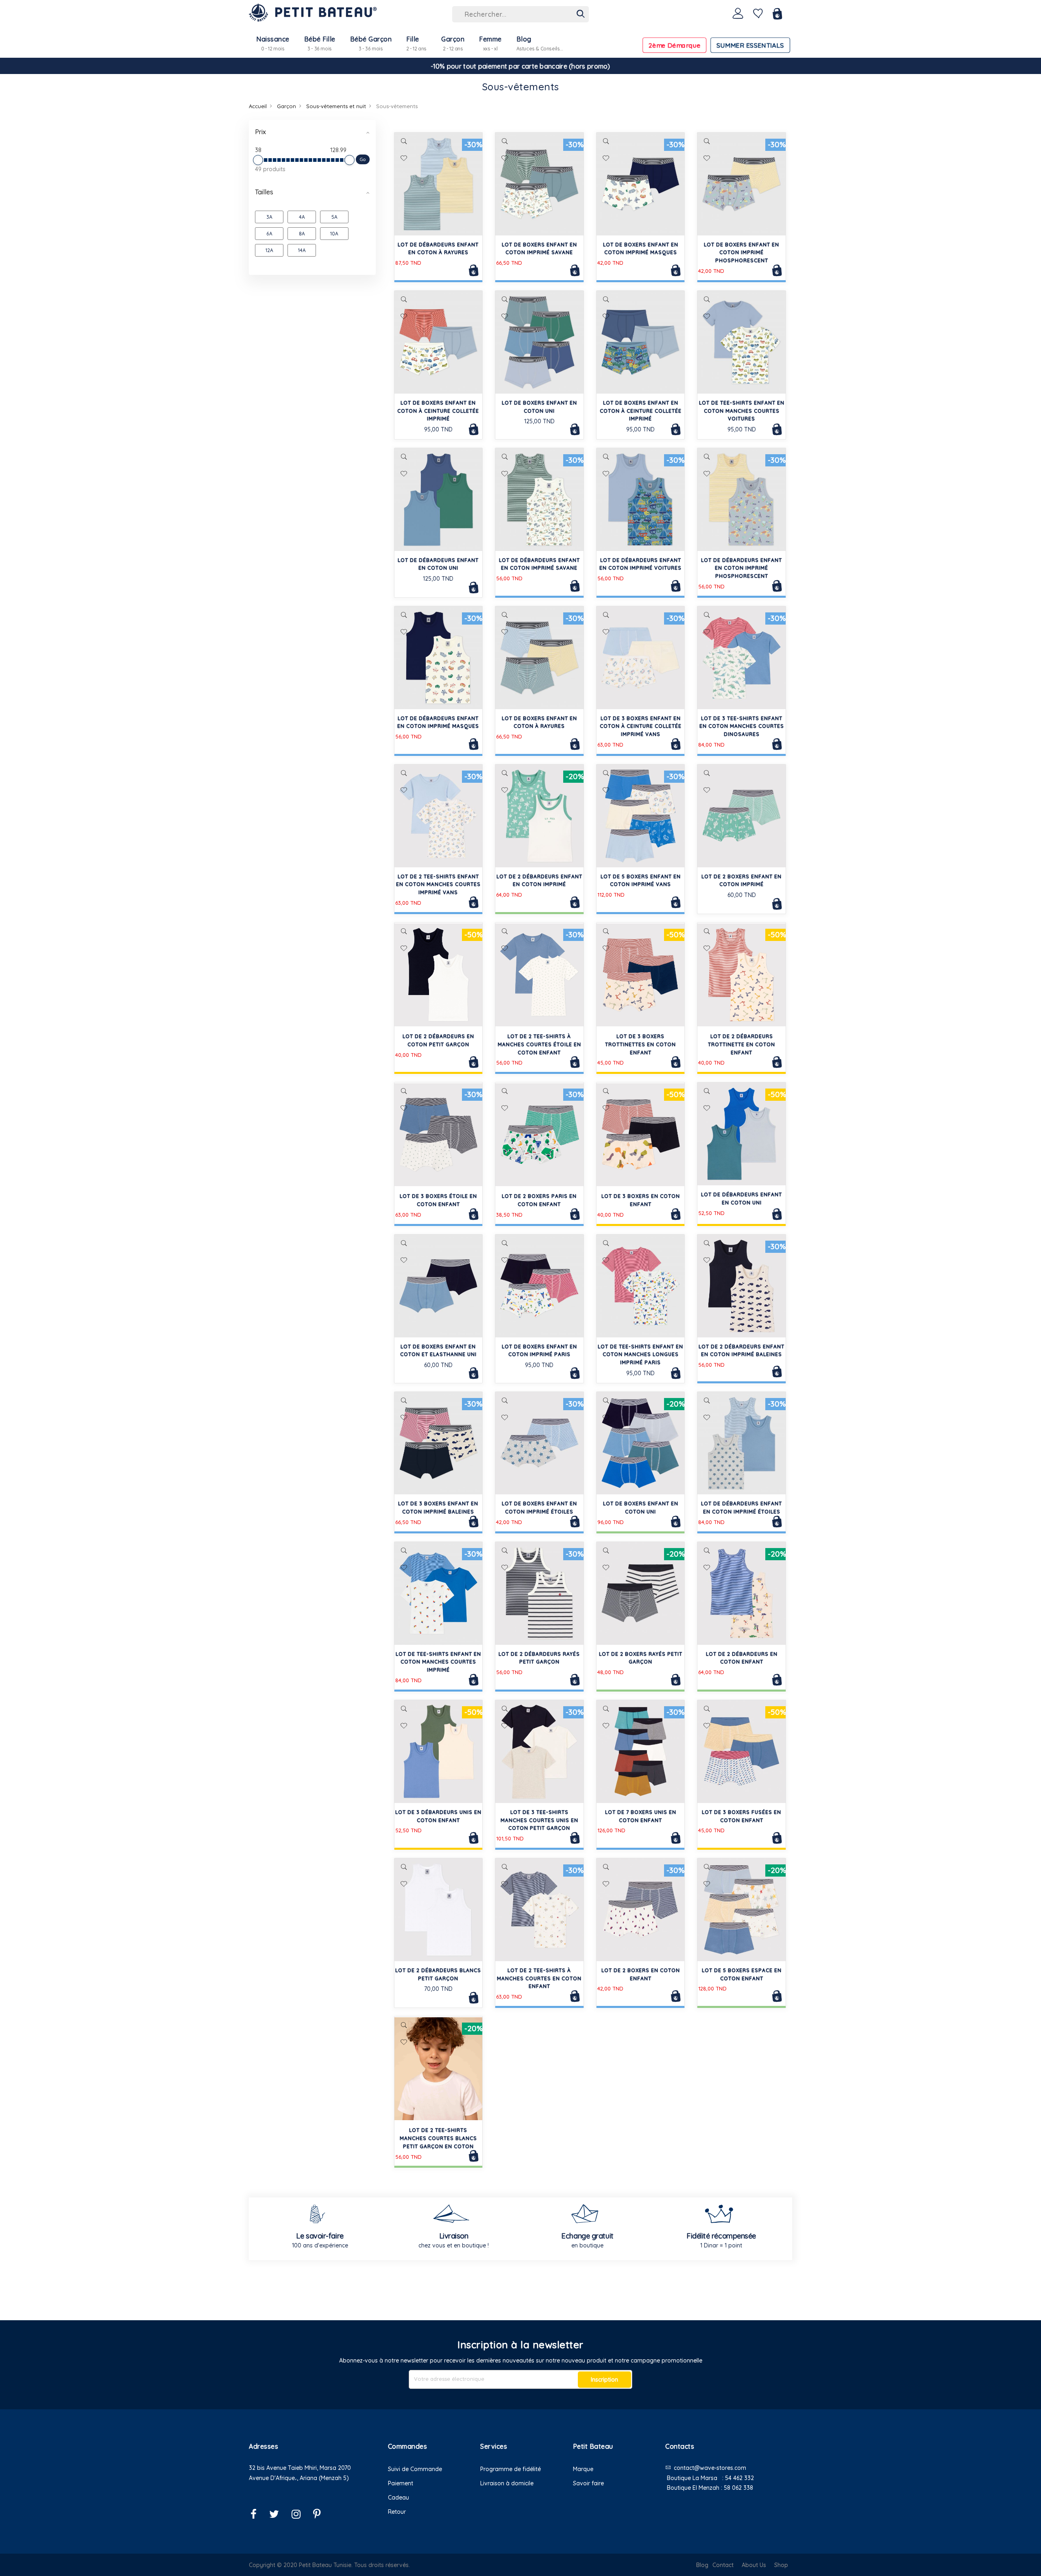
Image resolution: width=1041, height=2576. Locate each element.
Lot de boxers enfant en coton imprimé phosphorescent (742, 253)
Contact (723, 2565)
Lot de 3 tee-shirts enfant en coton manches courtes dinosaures (742, 726)
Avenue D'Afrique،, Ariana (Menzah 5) (299, 2478)
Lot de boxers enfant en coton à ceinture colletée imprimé (438, 411)
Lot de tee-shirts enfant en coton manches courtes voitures (742, 411)
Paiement (401, 2483)
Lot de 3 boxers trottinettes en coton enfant (640, 1044)
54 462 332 (739, 2478)
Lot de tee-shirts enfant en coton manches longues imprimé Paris (640, 1355)
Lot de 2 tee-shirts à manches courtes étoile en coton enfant (539, 1044)
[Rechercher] (581, 14)
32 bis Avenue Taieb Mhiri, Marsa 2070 (300, 2468)
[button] (404, 159)
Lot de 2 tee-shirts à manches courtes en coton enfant (539, 1978)
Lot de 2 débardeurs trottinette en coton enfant (742, 1044)
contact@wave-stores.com (710, 2468)
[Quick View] (404, 141)
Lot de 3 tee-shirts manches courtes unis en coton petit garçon (539, 1820)
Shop (781, 2565)
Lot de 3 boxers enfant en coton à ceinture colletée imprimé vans (641, 726)
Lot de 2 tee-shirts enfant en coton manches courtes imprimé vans (438, 885)
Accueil (258, 106)
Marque (583, 2469)
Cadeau (399, 2498)
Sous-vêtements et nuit (336, 106)
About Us (754, 2565)
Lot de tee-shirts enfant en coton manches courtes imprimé (438, 1662)
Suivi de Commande (415, 2469)
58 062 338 (738, 2488)
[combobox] (520, 14)
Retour (397, 2512)
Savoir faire (588, 2483)
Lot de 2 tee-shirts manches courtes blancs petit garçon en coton (438, 2138)
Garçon (286, 106)
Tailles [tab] (264, 192)
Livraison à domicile (507, 2483)
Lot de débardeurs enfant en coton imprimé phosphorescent (742, 568)
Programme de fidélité (511, 2469)
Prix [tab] (260, 132)
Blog (702, 2565)
